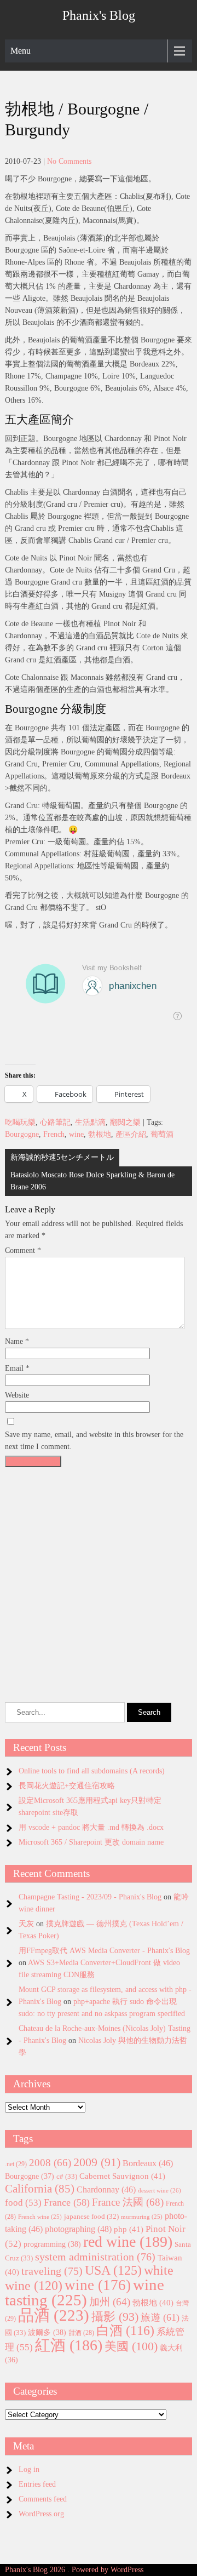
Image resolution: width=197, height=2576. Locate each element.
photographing (78, 2229)
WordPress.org (41, 2514)
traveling (52, 2271)
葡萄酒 (162, 1134)
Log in (29, 2469)
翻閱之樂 (125, 1122)
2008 (50, 2163)
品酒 (54, 2315)
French (54, 1134)
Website (17, 1395)
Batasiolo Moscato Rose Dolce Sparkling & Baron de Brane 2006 (92, 1181)
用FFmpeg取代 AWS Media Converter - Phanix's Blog (104, 1951)
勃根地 (100, 1134)
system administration (95, 2257)
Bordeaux (148, 2163)
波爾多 (47, 2332)
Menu (21, 51)
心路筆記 (55, 1122)
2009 (97, 2162)
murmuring (142, 2217)
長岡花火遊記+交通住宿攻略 (67, 1786)
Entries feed (37, 2484)
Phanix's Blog (99, 15)
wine (76, 1134)
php (129, 2229)
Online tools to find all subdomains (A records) (92, 1771)
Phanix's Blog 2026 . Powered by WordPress (74, 2570)
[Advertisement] (99, 1571)
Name (17, 1341)
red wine (128, 2242)
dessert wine (160, 2190)
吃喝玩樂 (20, 1122)
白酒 (125, 2331)
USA (113, 2270)
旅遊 (160, 2317)
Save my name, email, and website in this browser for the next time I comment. (94, 1441)
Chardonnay (106, 2189)
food (23, 2203)
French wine (40, 2217)
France (67, 2202)
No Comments (69, 161)
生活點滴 (90, 1122)
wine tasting (85, 2292)
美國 (131, 2346)
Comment (23, 1250)
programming (52, 2244)
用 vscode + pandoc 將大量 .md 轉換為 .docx (91, 1827)
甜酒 (81, 2333)
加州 (110, 2302)
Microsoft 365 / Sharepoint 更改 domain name (91, 1842)
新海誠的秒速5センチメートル (62, 1157)
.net (16, 2164)
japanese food (91, 2217)
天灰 (26, 1924)
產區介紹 (131, 1134)
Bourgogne (22, 1134)
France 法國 (128, 2202)
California (40, 2189)
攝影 (115, 2317)
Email (17, 1368)
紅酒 (69, 2345)
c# (67, 2176)
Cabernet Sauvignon (122, 2176)
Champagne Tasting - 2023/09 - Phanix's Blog (90, 1897)
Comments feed (43, 2499)
